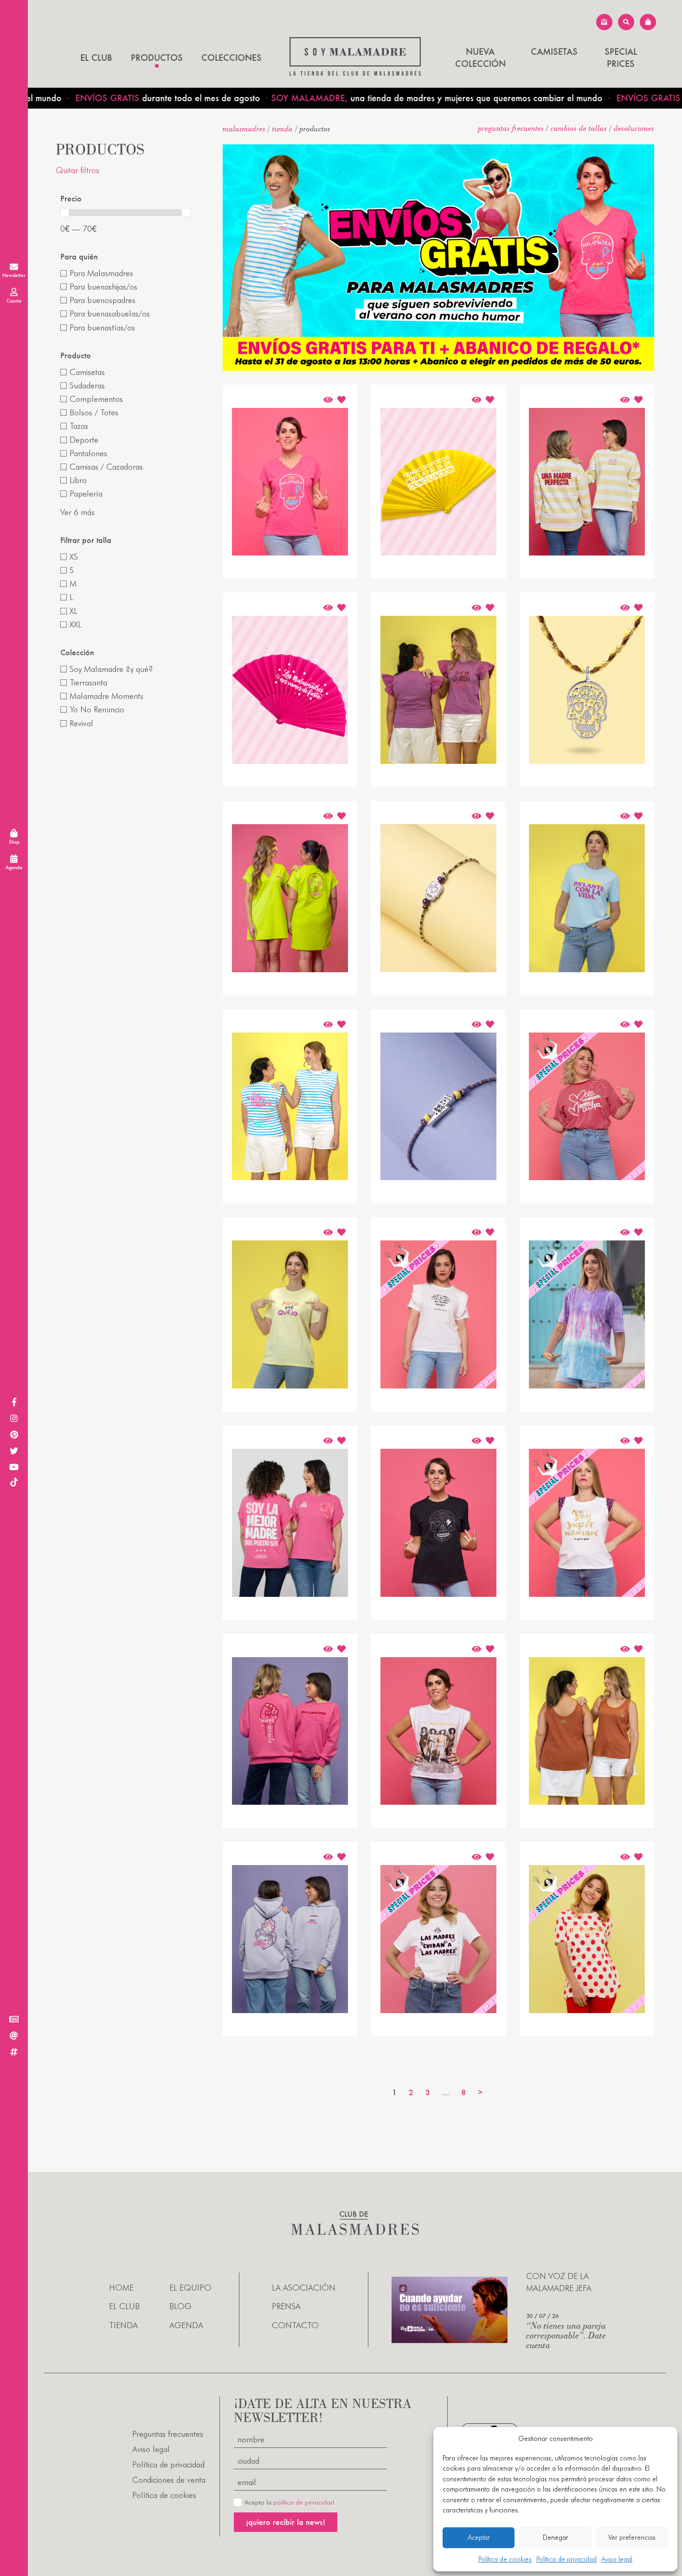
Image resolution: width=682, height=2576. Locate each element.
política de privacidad (304, 2502)
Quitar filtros (77, 170)
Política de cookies (505, 2559)
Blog (180, 2306)
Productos (157, 58)
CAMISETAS (554, 52)
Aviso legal (617, 2559)
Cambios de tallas (579, 128)
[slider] (64, 213)
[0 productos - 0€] (648, 22)
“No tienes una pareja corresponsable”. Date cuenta (566, 2335)
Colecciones (232, 58)
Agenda (186, 2325)
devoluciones (634, 128)
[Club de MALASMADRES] (355, 73)
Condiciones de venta (169, 2480)
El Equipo (190, 2288)
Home (121, 2288)
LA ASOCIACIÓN (304, 2288)
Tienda (283, 129)
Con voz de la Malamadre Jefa (559, 2282)
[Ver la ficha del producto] (328, 400)
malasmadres (244, 129)
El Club (96, 58)
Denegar (556, 2537)
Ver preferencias (632, 2537)
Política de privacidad (566, 2559)
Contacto (295, 2325)
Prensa (286, 2306)
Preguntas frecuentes (511, 128)
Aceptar (479, 2537)
